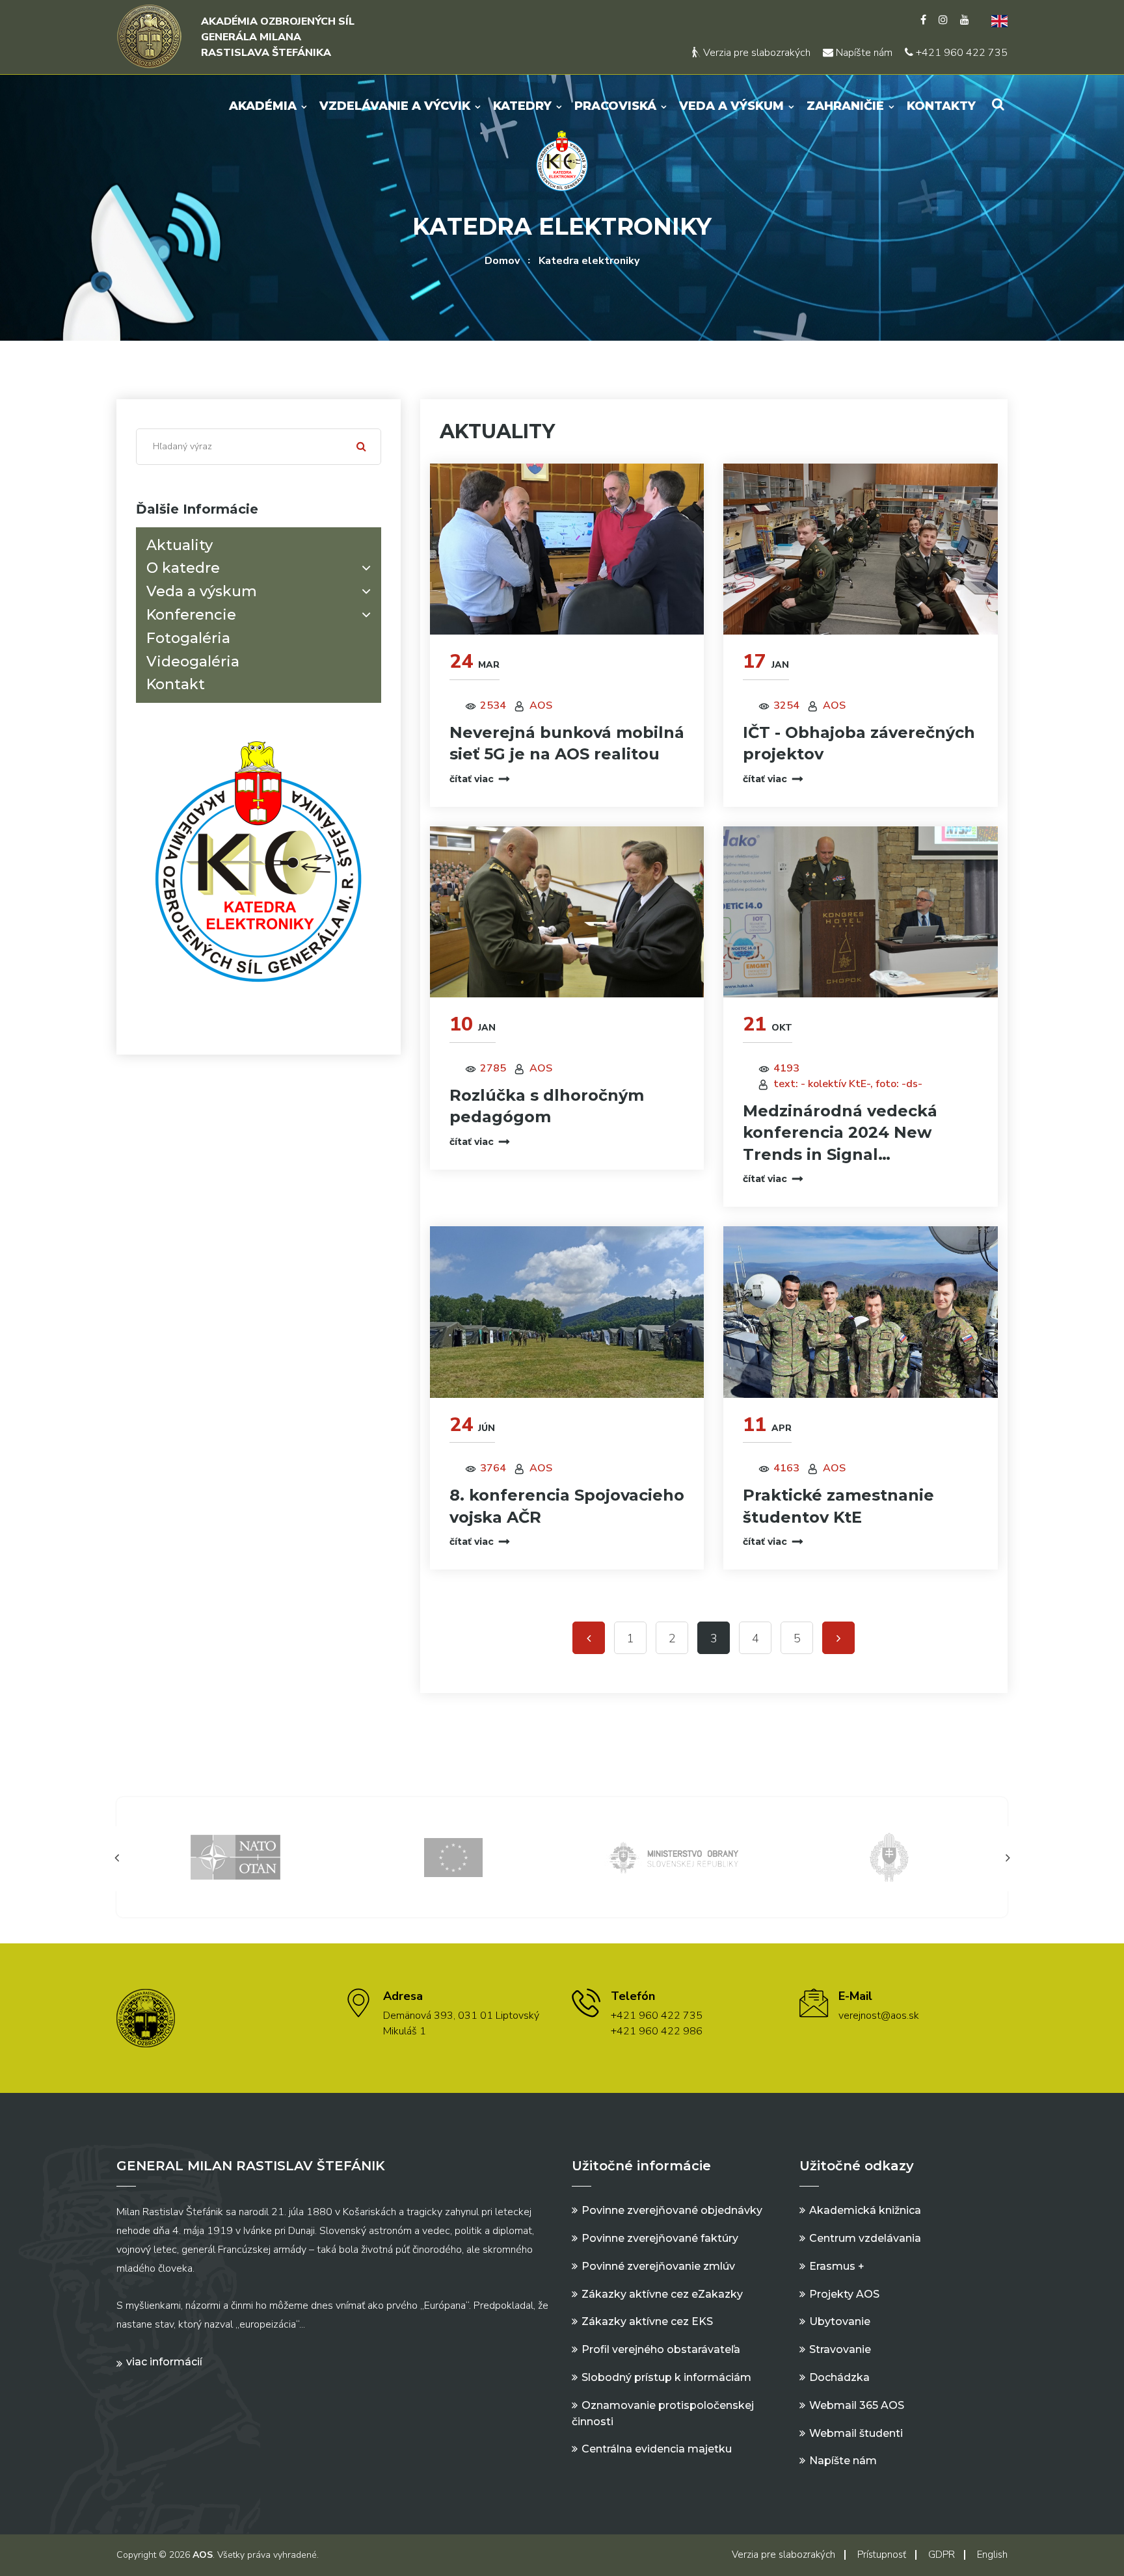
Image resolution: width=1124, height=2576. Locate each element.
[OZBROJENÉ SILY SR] (671, 1857)
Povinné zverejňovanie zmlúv (658, 2266)
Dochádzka (839, 2377)
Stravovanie (840, 2349)
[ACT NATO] (889, 1857)
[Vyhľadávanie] (998, 104)
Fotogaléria (188, 638)
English (992, 2555)
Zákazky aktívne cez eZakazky (662, 2294)
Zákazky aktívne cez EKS (647, 2321)
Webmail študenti (856, 2433)
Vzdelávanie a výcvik (395, 106)
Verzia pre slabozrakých (756, 53)
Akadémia (263, 106)
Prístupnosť (882, 2555)
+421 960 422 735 (960, 53)
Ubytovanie (840, 2321)
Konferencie (191, 615)
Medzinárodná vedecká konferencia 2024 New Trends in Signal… (840, 1133)
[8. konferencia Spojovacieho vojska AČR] (567, 1312)
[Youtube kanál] (965, 20)
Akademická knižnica (865, 2210)
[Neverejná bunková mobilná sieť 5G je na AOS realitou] (567, 549)
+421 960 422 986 (657, 2031)
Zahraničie (845, 106)
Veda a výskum (731, 106)
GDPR (942, 2555)
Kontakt (176, 684)
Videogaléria (193, 661)
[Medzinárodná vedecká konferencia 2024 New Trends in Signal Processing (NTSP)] (861, 912)
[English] (995, 20)
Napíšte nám (863, 53)
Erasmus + (837, 2266)
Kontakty (941, 106)
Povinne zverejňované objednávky (672, 2210)
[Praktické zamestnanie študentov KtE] (861, 1312)
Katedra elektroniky (589, 261)
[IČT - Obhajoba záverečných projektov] (861, 549)
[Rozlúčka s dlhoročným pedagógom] (567, 912)
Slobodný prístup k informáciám (666, 2377)
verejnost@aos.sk (879, 2016)
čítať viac (472, 779)
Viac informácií (164, 2362)
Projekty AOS (844, 2294)
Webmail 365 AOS (857, 2405)
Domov (502, 261)
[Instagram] (943, 20)
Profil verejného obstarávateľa (661, 2349)
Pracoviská (615, 106)
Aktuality (180, 545)
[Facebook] (923, 20)
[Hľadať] (362, 447)
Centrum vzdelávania (865, 2238)
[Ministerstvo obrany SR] (453, 1857)
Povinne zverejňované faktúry (660, 2238)
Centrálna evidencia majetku (657, 2449)
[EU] (235, 1857)
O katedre (183, 568)
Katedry (522, 106)
